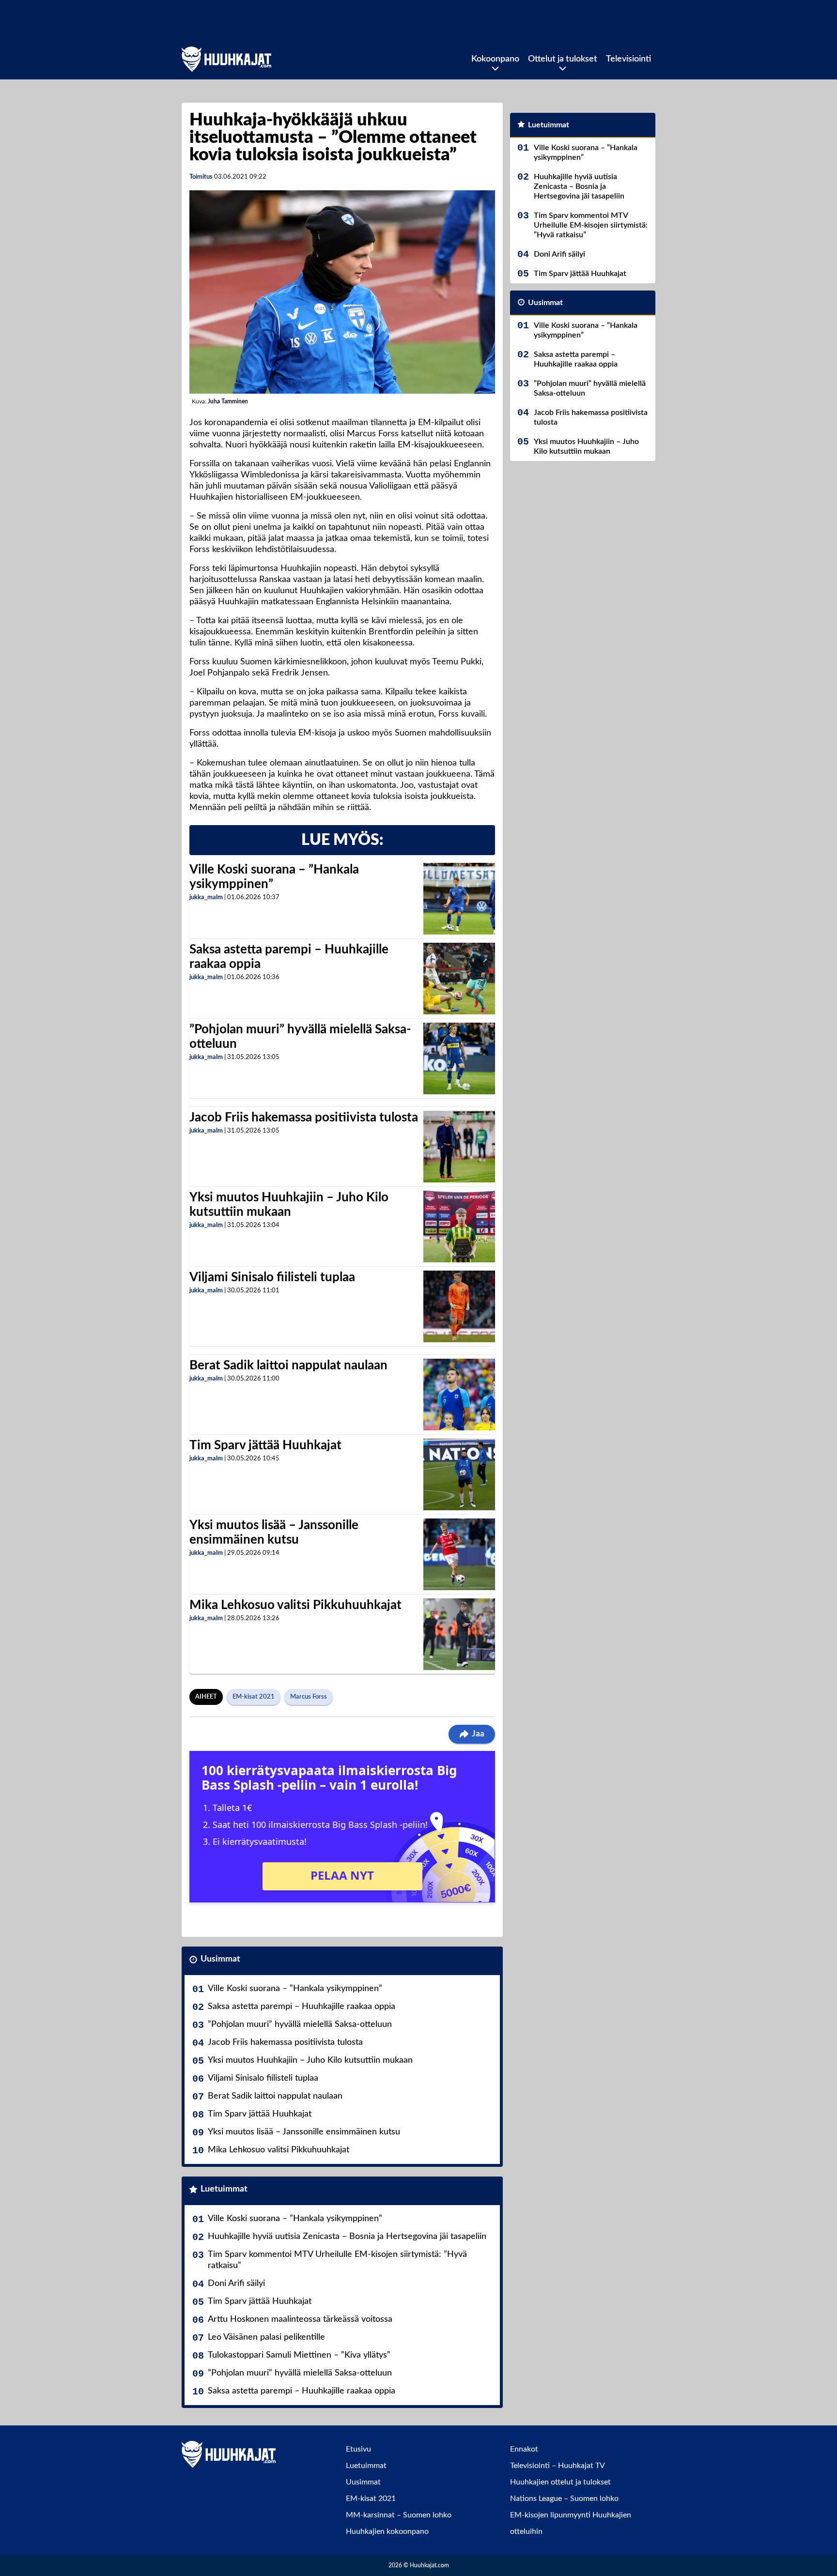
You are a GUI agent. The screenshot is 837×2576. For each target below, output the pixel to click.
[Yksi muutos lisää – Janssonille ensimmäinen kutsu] (459, 1554)
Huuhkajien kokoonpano (387, 2531)
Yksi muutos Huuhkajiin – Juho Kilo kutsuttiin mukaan (310, 2060)
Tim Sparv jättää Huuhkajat (265, 1445)
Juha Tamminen (228, 401)
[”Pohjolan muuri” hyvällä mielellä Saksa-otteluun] (459, 1058)
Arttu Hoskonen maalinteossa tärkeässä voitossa (300, 2319)
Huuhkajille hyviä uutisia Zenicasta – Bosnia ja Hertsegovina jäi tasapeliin (347, 2237)
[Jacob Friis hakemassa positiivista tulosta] (459, 1147)
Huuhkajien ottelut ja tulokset (560, 2482)
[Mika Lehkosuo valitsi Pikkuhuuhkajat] (459, 1634)
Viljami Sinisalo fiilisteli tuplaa (272, 1277)
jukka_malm (206, 897)
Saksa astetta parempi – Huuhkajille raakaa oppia (302, 2007)
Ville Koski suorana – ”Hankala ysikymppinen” (295, 1989)
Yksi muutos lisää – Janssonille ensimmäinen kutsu (304, 2132)
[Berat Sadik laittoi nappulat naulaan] (459, 1395)
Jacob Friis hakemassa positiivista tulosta (304, 1118)
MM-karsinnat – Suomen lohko (399, 2515)
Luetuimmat (224, 2189)
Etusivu (358, 2449)
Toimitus (201, 177)
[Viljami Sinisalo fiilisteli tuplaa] (459, 1306)
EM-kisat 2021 (254, 1697)
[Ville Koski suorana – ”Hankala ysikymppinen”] (459, 899)
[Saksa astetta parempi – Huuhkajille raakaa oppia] (459, 979)
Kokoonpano (495, 59)
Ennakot (524, 2449)
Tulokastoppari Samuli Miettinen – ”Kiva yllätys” (299, 2355)
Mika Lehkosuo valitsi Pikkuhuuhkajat (295, 1605)
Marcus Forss (309, 1697)
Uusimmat (220, 1959)
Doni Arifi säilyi (236, 2284)
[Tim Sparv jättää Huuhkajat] (459, 1474)
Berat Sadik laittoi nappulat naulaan (288, 1365)
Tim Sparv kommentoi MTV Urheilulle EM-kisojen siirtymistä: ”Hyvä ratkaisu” (337, 2260)
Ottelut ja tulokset (563, 59)
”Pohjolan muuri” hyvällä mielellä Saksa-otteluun (300, 2024)
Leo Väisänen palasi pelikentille (266, 2337)
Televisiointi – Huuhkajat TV (558, 2466)
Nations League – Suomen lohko (564, 2499)
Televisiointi (628, 59)
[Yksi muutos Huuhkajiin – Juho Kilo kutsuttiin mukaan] (459, 1227)
